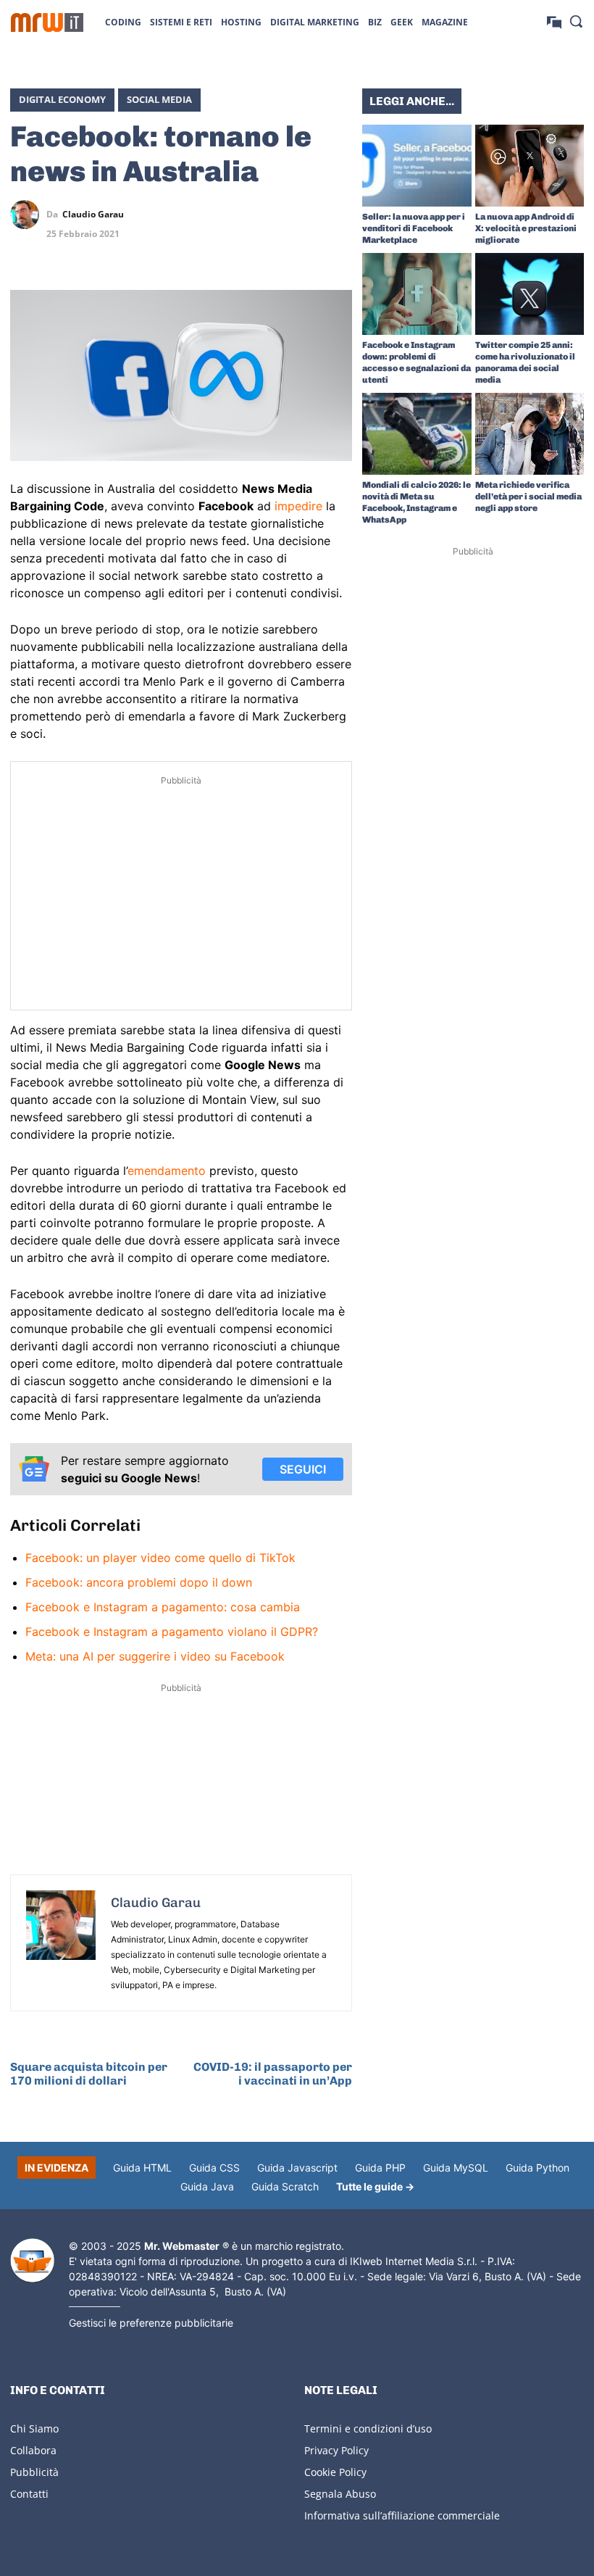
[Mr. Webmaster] (32, 2261)
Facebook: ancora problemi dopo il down (139, 1582)
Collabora (33, 2450)
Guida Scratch (285, 2186)
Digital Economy (62, 99)
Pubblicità (34, 2472)
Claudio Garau (93, 215)
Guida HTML (142, 2168)
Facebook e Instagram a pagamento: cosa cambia (163, 1607)
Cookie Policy (335, 2472)
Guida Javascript (297, 2168)
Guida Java (207, 2186)
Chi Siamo (34, 2428)
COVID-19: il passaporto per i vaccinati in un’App (273, 2074)
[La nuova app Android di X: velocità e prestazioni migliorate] (530, 166)
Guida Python (537, 2168)
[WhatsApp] (304, 215)
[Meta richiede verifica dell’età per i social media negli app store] (530, 434)
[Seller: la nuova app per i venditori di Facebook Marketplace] (417, 166)
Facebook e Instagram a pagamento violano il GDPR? (172, 1632)
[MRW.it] (47, 22)
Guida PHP (380, 2168)
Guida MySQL (456, 2168)
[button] (576, 21)
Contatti (29, 2494)
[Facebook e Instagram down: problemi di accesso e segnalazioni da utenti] (417, 294)
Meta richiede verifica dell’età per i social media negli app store (528, 496)
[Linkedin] (271, 215)
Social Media (159, 99)
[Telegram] (338, 215)
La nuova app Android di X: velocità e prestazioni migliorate (526, 228)
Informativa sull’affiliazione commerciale (402, 2515)
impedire (298, 506)
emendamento (167, 1171)
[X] (238, 215)
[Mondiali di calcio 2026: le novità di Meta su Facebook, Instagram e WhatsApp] (417, 434)
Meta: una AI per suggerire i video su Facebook (155, 1656)
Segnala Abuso (340, 2494)
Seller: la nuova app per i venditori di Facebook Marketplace (414, 228)
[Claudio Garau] (28, 215)
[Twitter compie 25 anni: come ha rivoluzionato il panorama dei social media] (530, 294)
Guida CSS (214, 2168)
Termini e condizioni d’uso (368, 2428)
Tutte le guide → (375, 2186)
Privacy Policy (336, 2450)
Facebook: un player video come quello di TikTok (160, 1558)
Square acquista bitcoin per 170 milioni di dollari (89, 2074)
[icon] (554, 21)
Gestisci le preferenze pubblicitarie (151, 2323)
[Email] (338, 249)
